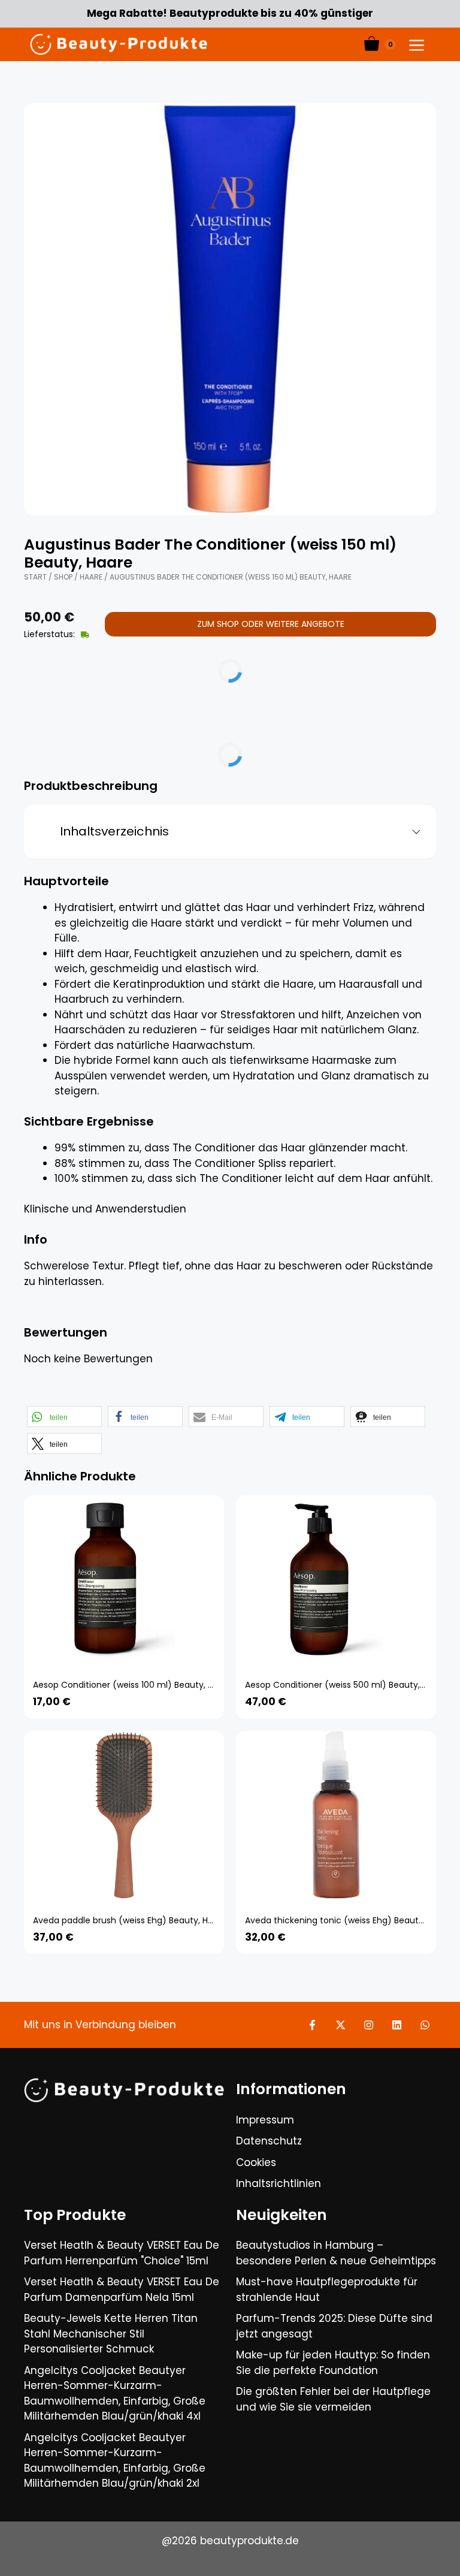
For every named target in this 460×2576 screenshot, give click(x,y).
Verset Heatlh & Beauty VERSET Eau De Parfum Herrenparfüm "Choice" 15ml (122, 2253)
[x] (341, 2025)
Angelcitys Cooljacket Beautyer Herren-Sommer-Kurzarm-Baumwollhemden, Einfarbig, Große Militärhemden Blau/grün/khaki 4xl (115, 2393)
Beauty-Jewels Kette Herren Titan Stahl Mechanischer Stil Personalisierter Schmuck (111, 2334)
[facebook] (312, 2025)
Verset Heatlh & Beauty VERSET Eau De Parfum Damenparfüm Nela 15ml (122, 2290)
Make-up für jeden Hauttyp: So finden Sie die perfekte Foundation (333, 2363)
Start (35, 577)
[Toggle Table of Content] (412, 832)
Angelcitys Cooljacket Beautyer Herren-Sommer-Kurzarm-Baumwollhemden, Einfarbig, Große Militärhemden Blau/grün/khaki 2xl (115, 2461)
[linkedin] (397, 2025)
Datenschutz (269, 2141)
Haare (91, 577)
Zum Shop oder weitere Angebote (271, 624)
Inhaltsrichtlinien (279, 2183)
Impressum (265, 2120)
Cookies (256, 2162)
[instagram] (369, 2025)
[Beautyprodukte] (119, 44)
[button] (64, 1417)
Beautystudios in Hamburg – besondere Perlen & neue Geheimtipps (336, 2253)
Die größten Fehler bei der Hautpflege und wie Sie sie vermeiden (333, 2399)
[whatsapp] (425, 2025)
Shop (63, 577)
